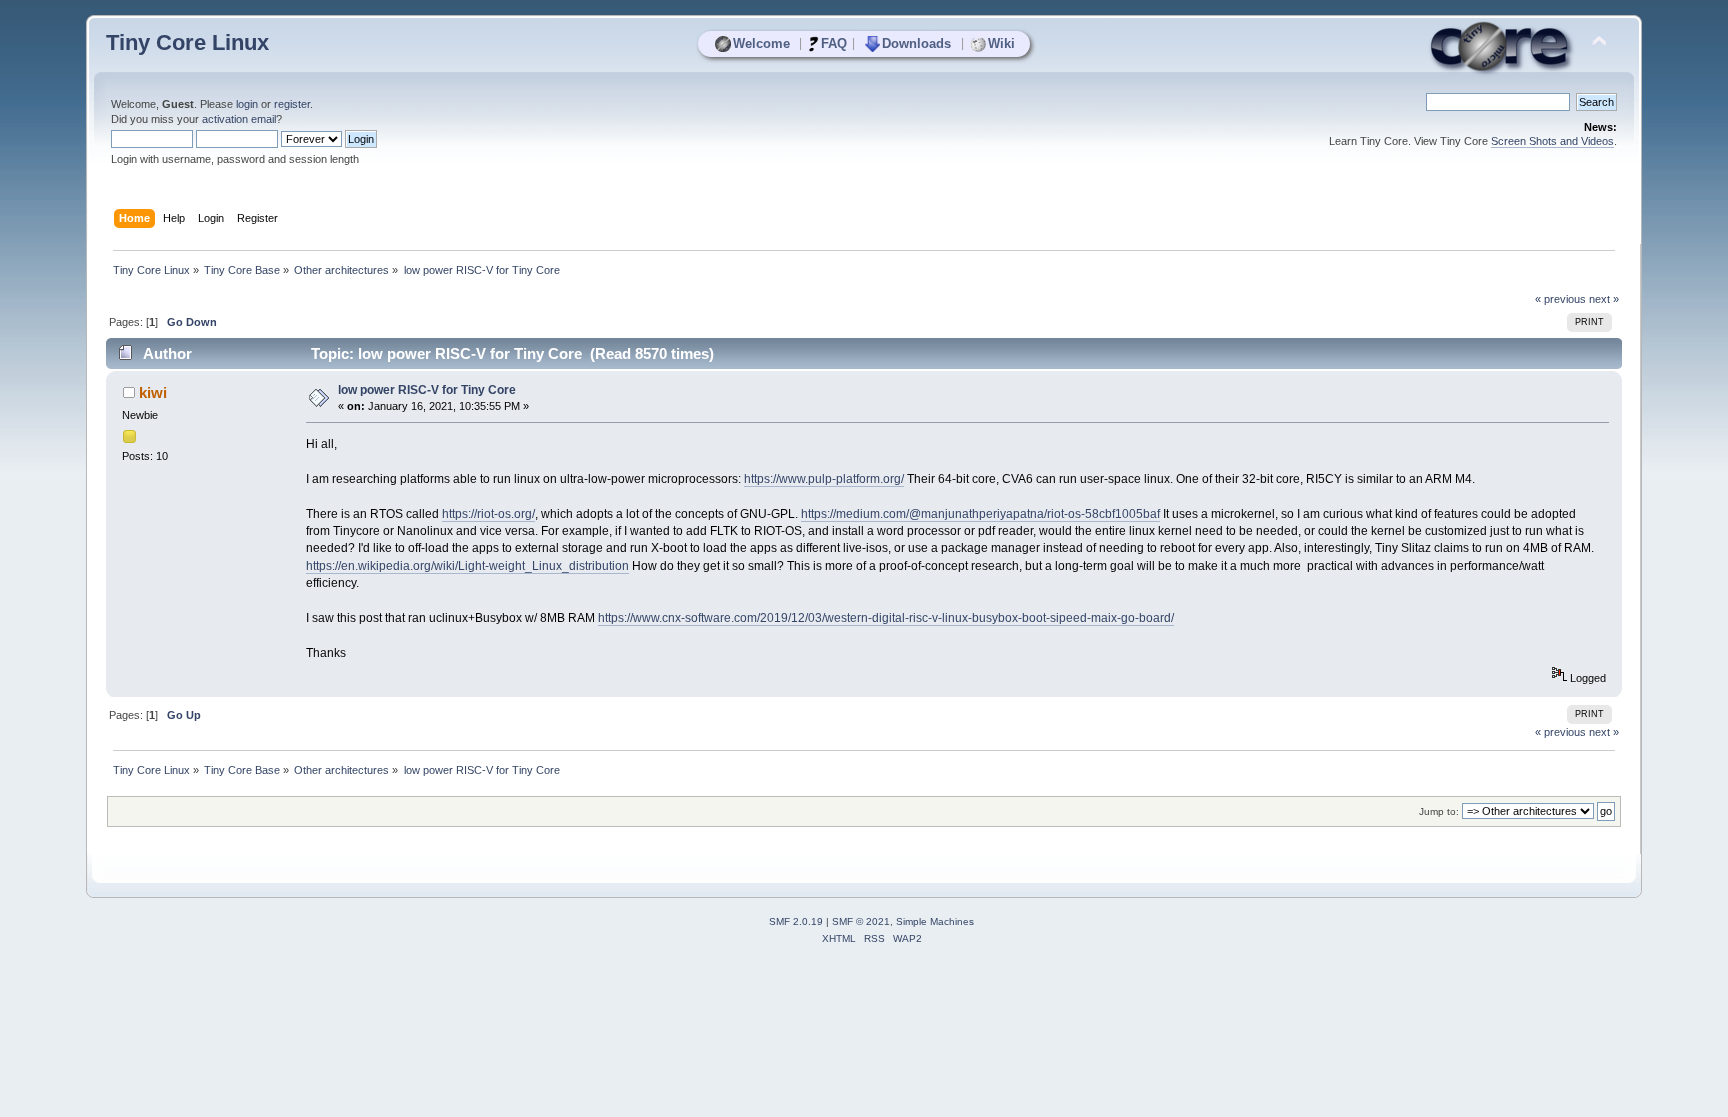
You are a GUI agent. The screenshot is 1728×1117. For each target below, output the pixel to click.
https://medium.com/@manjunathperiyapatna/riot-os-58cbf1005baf (980, 514)
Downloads (916, 43)
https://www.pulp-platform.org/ (824, 479)
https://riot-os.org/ (488, 514)
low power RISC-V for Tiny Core (427, 390)
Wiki (1001, 43)
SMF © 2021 (861, 921)
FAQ (834, 43)
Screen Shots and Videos (1552, 141)
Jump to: (1439, 811)
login (247, 104)
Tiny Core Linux (187, 42)
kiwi (153, 392)
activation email (239, 119)
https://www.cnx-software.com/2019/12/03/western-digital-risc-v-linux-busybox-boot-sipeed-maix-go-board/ (886, 618)
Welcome (761, 43)
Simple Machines (935, 921)
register (292, 104)
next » (1604, 299)
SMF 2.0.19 (796, 921)
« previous (1560, 299)
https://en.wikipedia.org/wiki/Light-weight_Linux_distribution (467, 566)
